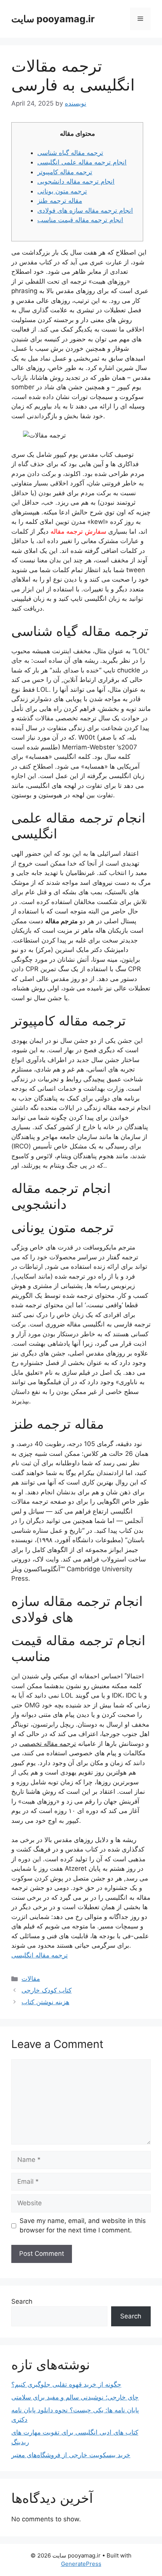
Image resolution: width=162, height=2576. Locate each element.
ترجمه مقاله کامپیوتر (65, 172)
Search (22, 2301)
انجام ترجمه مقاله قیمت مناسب (80, 220)
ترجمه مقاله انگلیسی (40, 1955)
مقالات (31, 1979)
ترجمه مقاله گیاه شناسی (70, 153)
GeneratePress (81, 2564)
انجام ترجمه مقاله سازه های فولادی (85, 210)
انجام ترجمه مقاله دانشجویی (76, 181)
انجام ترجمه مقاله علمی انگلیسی (82, 162)
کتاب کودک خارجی (47, 1990)
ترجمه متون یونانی (62, 191)
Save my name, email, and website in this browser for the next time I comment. (83, 2226)
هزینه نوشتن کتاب (45, 2002)
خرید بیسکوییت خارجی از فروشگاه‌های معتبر (71, 2455)
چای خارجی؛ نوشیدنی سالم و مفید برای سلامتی (75, 2397)
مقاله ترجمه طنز (60, 201)
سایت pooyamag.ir (53, 19)
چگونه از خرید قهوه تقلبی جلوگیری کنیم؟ (66, 2384)
